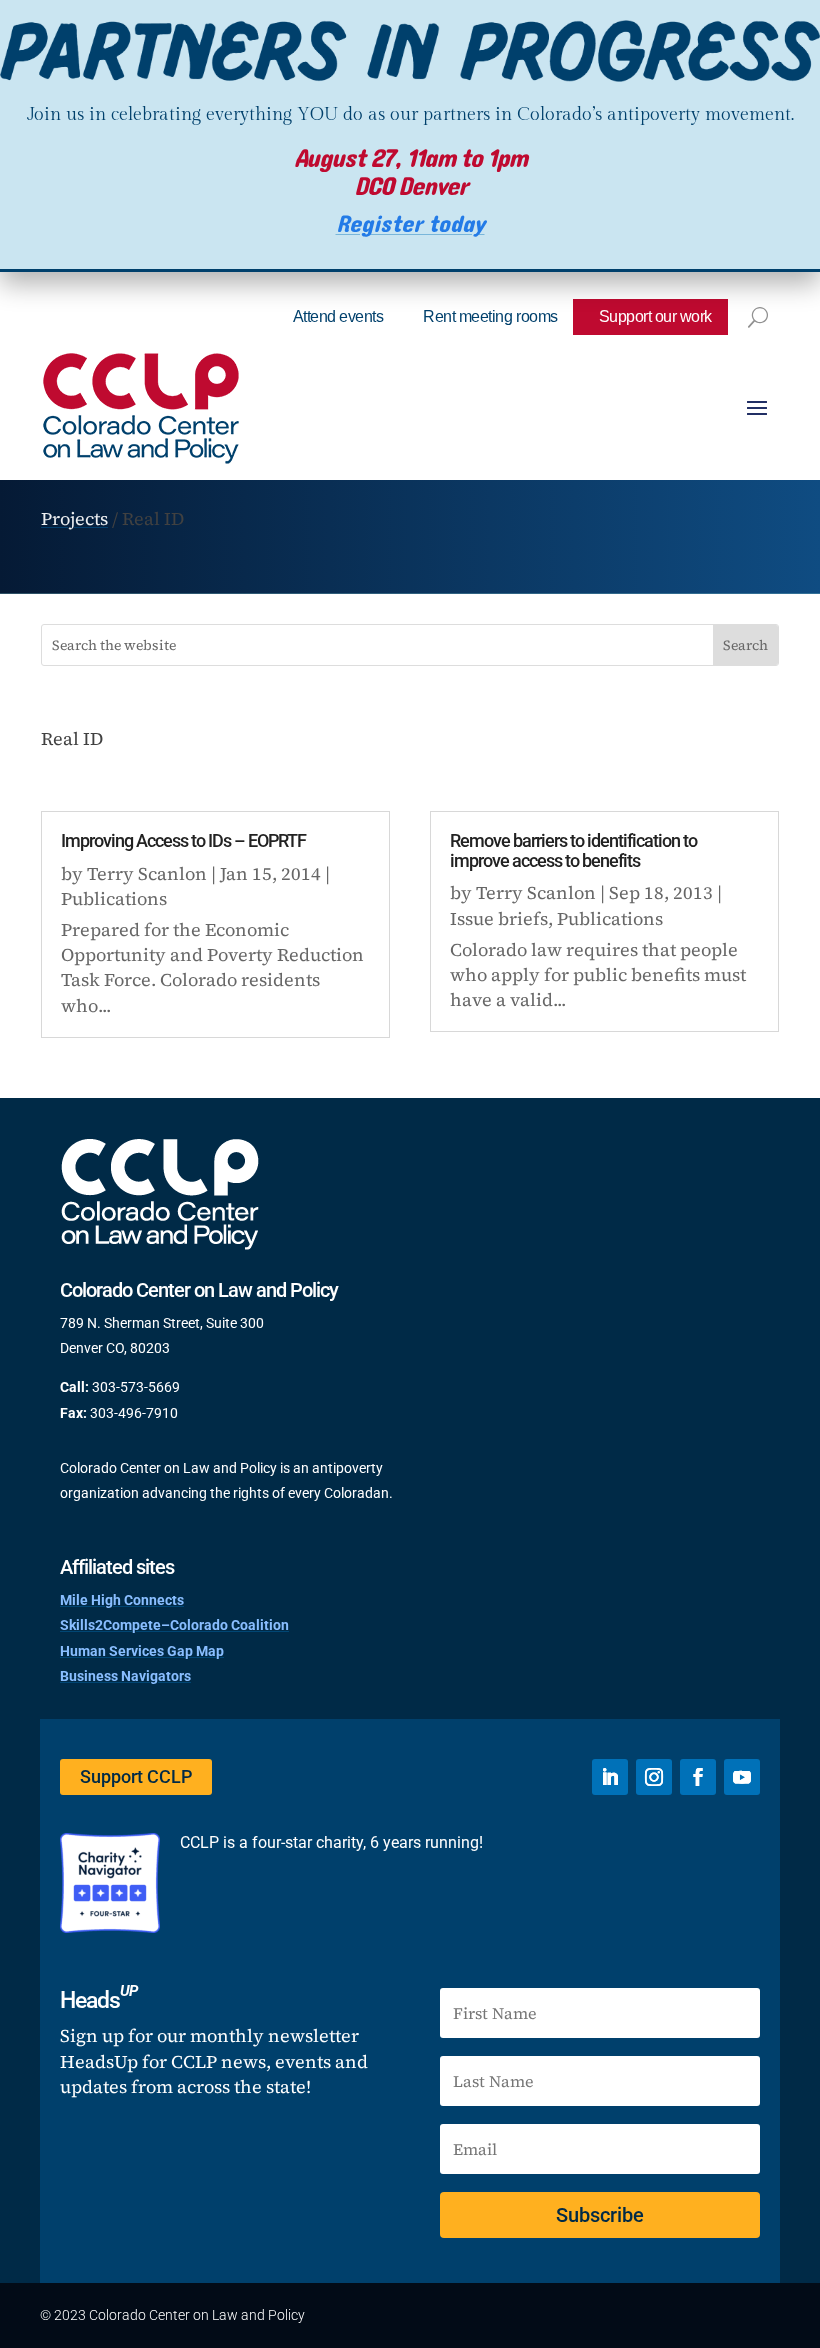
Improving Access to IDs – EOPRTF (183, 840)
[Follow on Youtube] (742, 1777)
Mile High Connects (122, 1600)
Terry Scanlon (147, 873)
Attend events (338, 316)
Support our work (655, 316)
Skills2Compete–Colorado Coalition (174, 1625)
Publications (114, 898)
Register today (410, 224)
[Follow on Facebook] (698, 1777)
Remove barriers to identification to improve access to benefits (573, 850)
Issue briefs (499, 918)
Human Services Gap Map (142, 1651)
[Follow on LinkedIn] (610, 1777)
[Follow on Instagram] (654, 1777)
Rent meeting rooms (490, 316)
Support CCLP (136, 1776)
